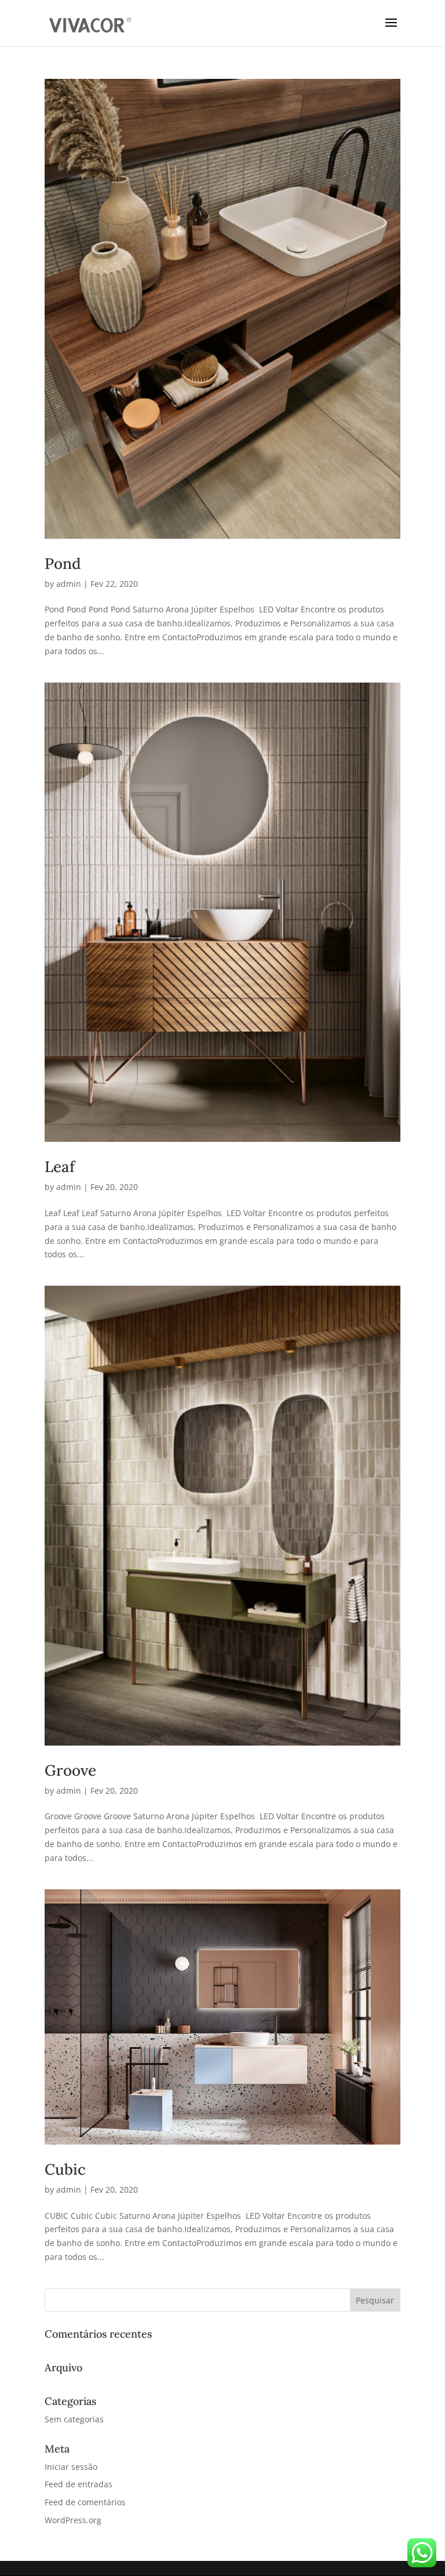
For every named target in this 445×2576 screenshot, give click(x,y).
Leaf (60, 1167)
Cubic (65, 2169)
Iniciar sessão (71, 2467)
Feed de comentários (85, 2502)
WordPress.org (73, 2520)
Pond (63, 563)
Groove (70, 1770)
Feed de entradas (79, 2484)
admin (69, 584)
